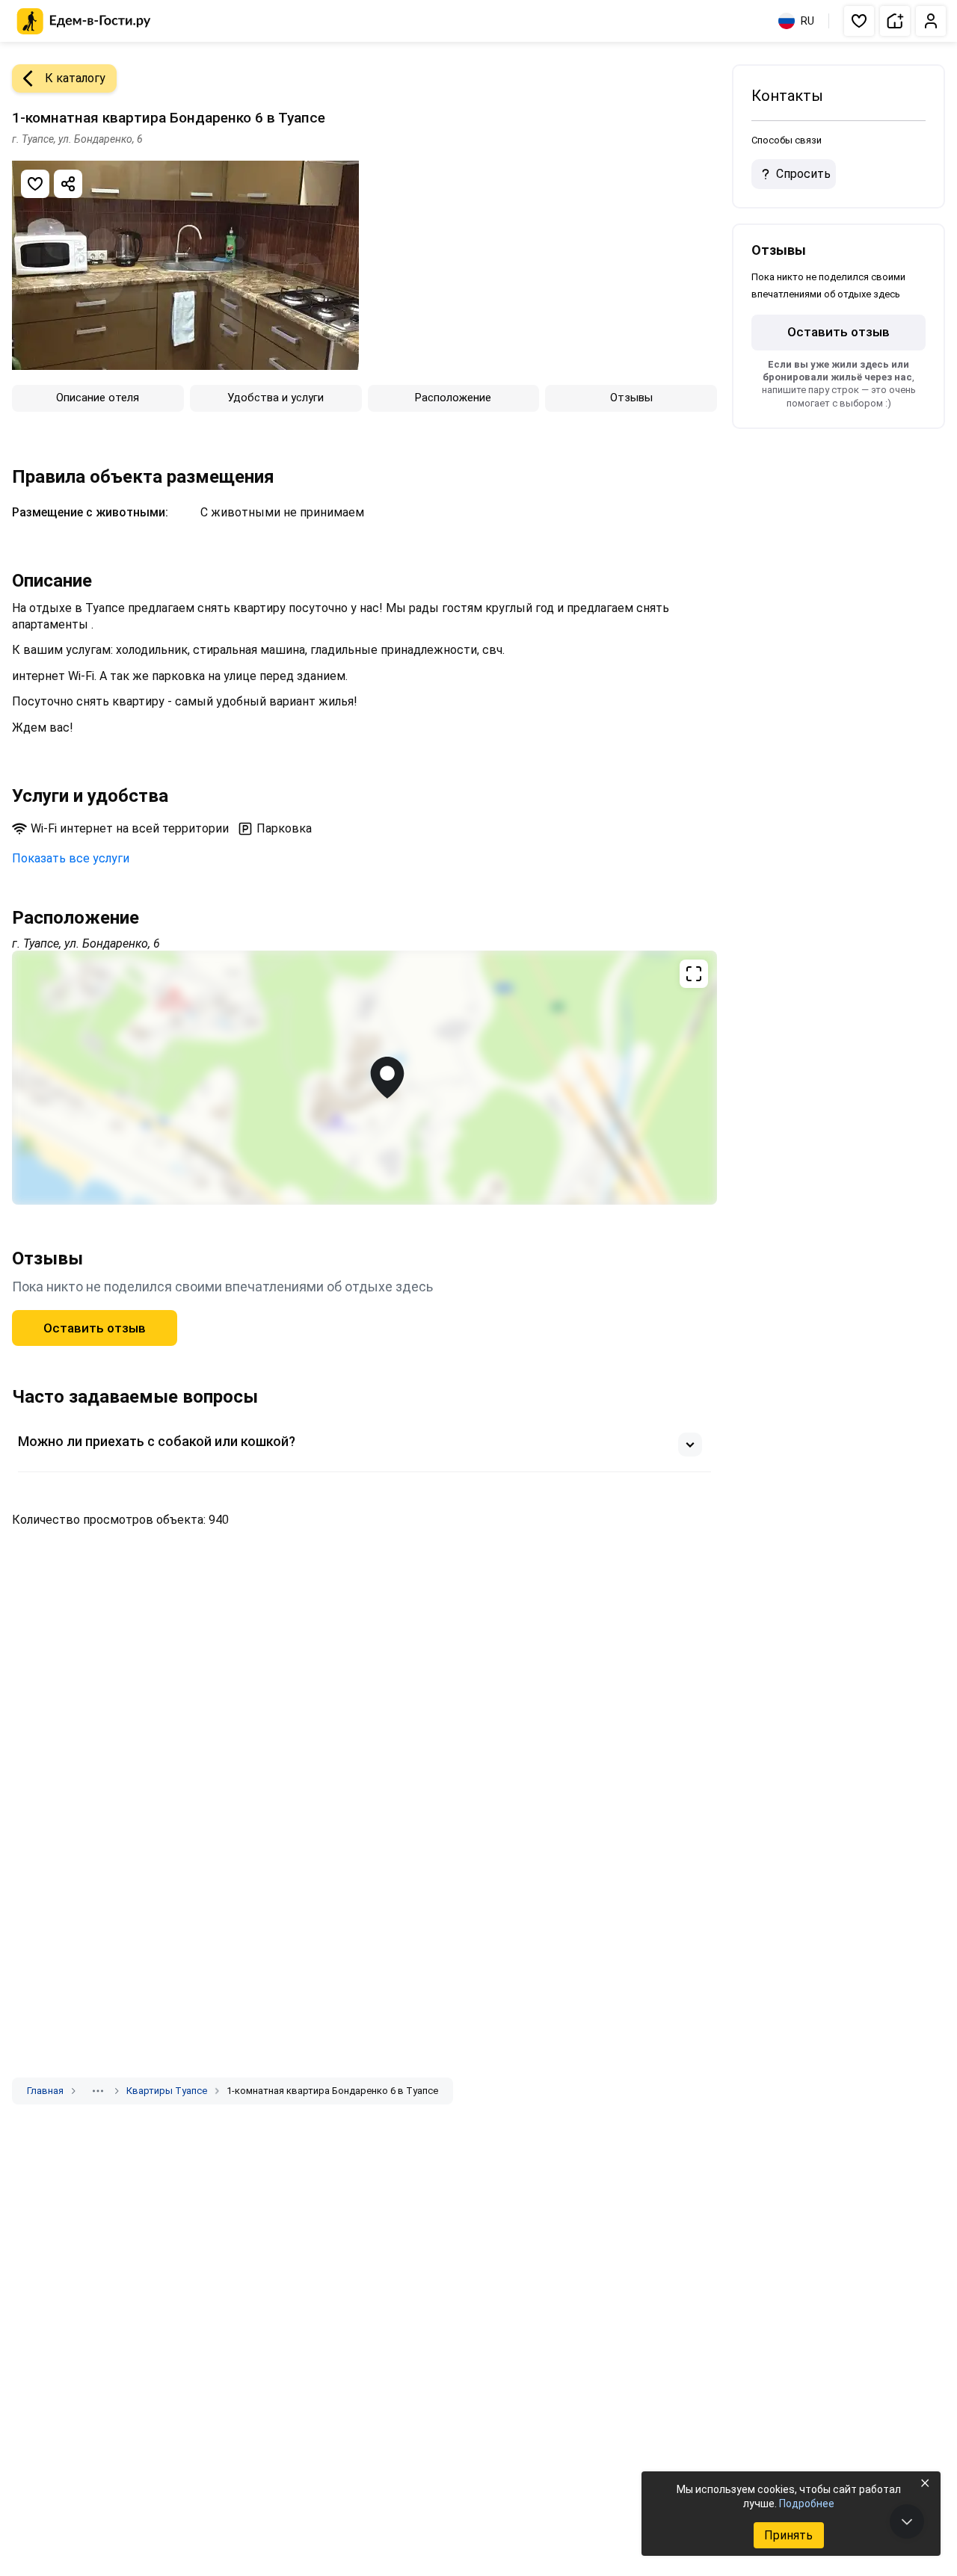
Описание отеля (98, 398)
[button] (859, 21)
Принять (788, 2535)
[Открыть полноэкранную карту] (364, 1078)
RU (807, 21)
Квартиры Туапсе (167, 2091)
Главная (45, 2091)
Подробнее (807, 2504)
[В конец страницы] (907, 2521)
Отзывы (631, 398)
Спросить (803, 174)
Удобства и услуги (276, 398)
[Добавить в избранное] (35, 184)
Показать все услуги (71, 858)
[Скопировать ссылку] (68, 184)
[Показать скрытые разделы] (98, 2091)
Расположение (453, 398)
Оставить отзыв (95, 1328)
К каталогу (75, 78)
